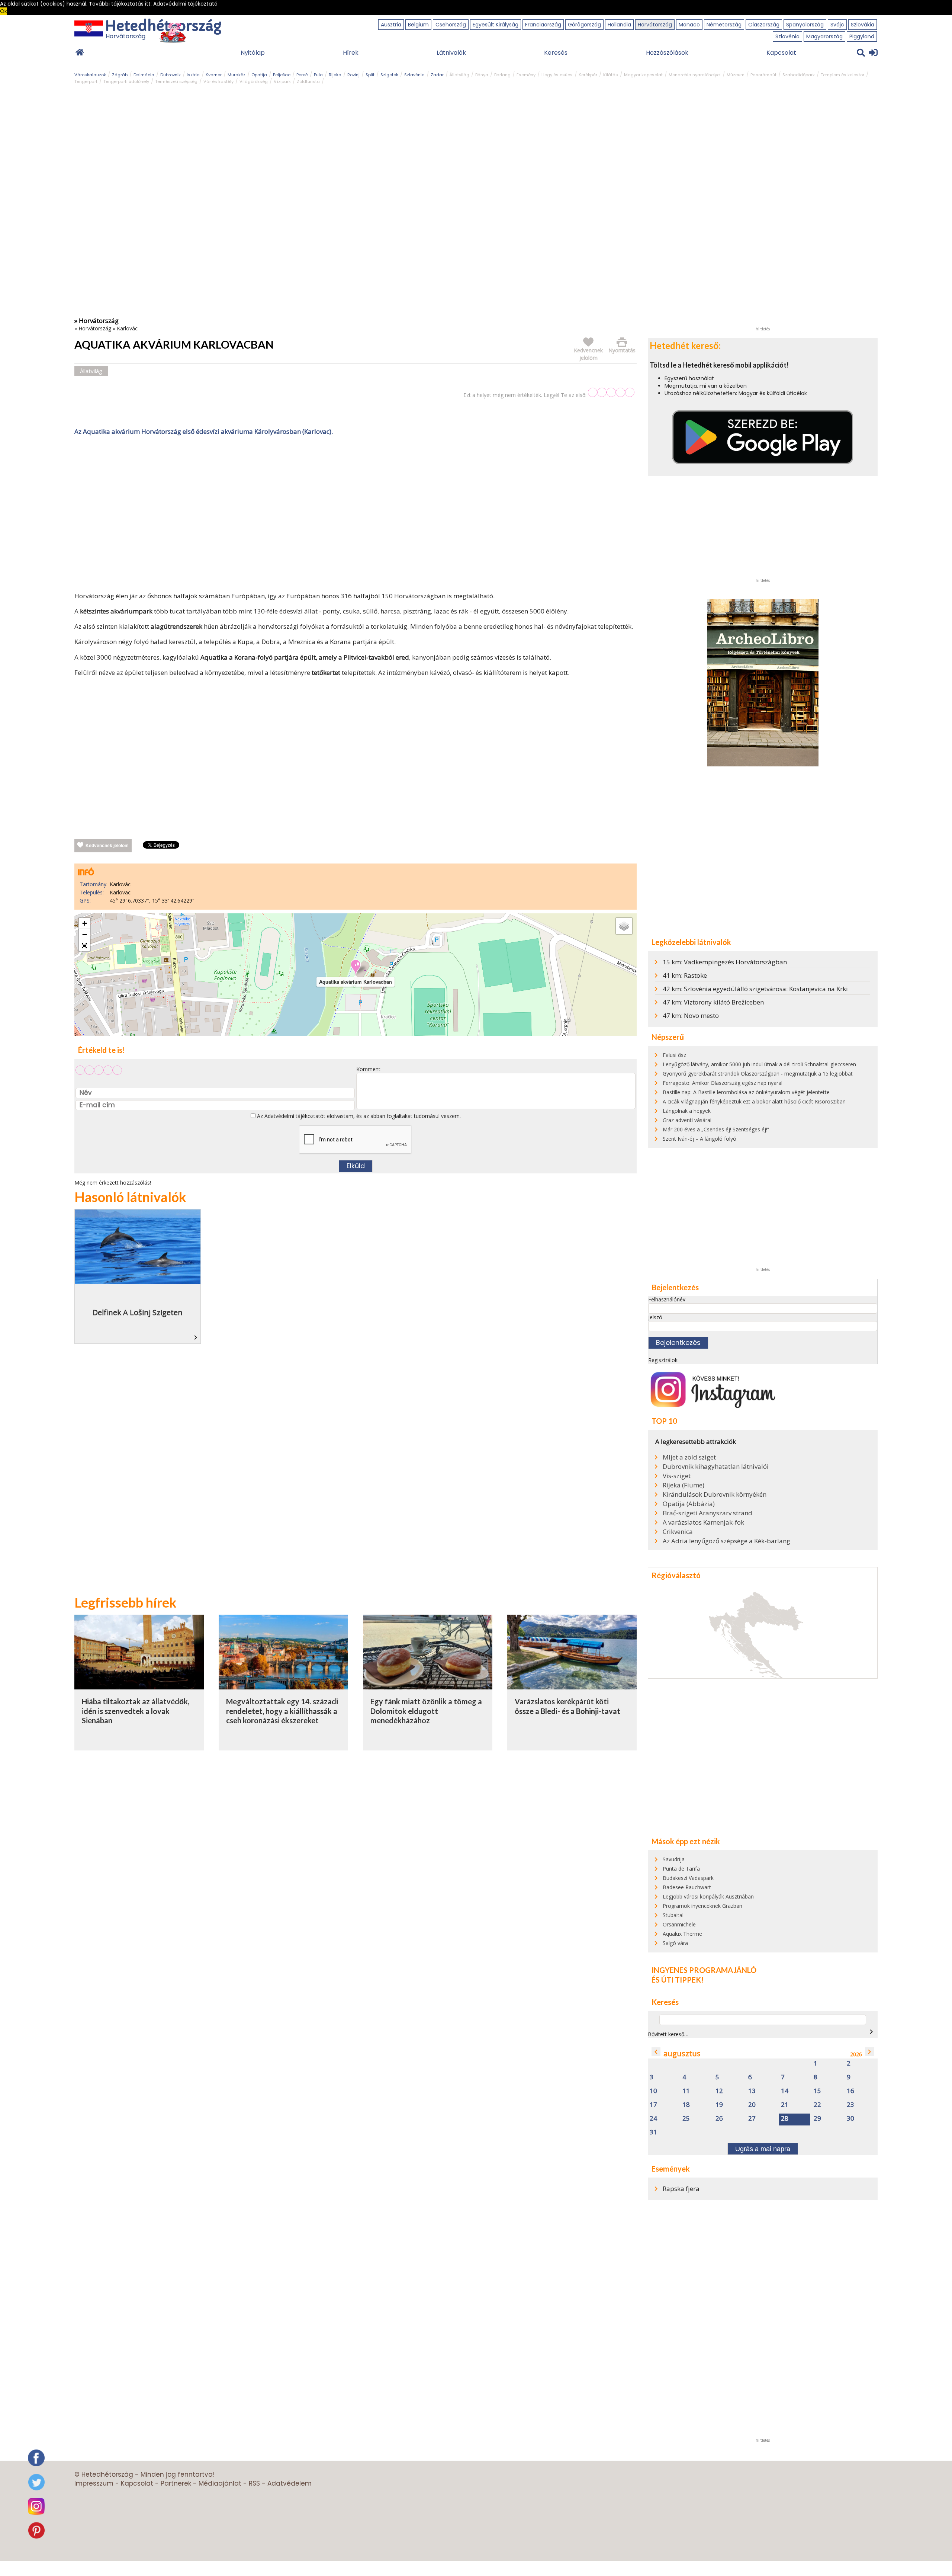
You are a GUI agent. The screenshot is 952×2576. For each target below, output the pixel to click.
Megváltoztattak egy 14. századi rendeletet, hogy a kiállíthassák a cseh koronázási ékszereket (282, 1711)
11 (686, 2091)
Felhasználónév (667, 1299)
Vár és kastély (218, 81)
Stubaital (673, 1915)
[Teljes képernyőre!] (84, 946)
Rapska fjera (681, 2189)
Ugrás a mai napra (763, 2149)
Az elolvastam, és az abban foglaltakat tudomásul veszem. (358, 1116)
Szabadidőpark (799, 75)
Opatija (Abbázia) (689, 1504)
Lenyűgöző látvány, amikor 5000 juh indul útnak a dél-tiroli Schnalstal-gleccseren (759, 1064)
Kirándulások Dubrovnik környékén (715, 1494)
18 (686, 2105)
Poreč (302, 75)
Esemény (526, 75)
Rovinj (353, 75)
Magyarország (824, 36)
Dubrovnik (171, 75)
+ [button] (85, 923)
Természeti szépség (176, 81)
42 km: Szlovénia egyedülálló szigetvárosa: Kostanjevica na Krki (755, 989)
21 (785, 2105)
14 (785, 2091)
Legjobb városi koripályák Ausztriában (708, 1896)
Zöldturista (308, 81)
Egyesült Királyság (496, 25)
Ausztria (391, 25)
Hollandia (619, 25)
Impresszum (94, 2483)
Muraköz (237, 75)
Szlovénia (787, 36)
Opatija (259, 75)
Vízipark (282, 81)
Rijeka (335, 75)
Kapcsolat (781, 53)
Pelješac (282, 75)
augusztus (682, 2053)
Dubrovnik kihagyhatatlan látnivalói (716, 1467)
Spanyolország (805, 25)
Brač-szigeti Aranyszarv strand (707, 1513)
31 (653, 2132)
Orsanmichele (679, 1924)
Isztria (193, 75)
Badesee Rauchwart (687, 1887)
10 (653, 2091)
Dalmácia (144, 75)
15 (817, 2091)
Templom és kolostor (842, 75)
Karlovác (127, 328)
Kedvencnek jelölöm (107, 846)
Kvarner (214, 75)
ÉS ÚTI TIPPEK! (678, 1980)
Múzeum (736, 75)
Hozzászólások (667, 53)
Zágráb (120, 75)
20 (752, 2105)
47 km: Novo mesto (691, 1015)
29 (817, 2119)
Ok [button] (4, 11)
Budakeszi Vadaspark (688, 1878)
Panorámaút (763, 75)
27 (752, 2119)
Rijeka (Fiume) (684, 1485)
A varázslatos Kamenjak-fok (703, 1522)
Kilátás (611, 75)
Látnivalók (451, 53)
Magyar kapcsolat (643, 75)
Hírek (351, 53)
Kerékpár (588, 75)
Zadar (437, 75)
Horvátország (655, 25)
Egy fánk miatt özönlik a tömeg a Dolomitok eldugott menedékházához (426, 1711)
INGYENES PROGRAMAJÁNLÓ (704, 1970)
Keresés (556, 53)
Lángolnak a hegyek (687, 1111)
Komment (368, 1069)
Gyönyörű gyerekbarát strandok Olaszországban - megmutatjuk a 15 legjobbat (758, 1074)
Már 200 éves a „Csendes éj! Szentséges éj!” (716, 1129)
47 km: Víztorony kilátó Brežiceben (713, 1002)
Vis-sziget (677, 1476)
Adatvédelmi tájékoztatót (295, 1116)
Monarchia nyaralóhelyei (695, 75)
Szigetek (389, 75)
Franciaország (543, 25)
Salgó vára (675, 1943)
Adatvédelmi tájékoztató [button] (185, 4)
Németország (724, 25)
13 (752, 2091)
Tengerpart (86, 81)
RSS (254, 2483)
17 (653, 2105)
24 (653, 2119)
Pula (318, 75)
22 (817, 2105)
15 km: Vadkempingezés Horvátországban (725, 962)
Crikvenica (678, 1532)
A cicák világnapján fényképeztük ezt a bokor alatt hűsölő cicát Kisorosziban (754, 1101)
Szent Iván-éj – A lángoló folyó (699, 1139)
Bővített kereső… (668, 2034)
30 (850, 2119)
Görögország (584, 25)
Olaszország (764, 25)
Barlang (502, 75)
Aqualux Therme (682, 1934)
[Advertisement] (356, 515)
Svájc (837, 25)
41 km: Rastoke (685, 975)
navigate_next (871, 2032)
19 (719, 2105)
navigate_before (656, 2052)
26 (719, 2119)
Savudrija (674, 1859)
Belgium (418, 25)
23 (850, 2105)
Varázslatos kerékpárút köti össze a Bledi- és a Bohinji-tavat (567, 1706)
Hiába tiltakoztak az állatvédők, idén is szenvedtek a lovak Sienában (136, 1711)
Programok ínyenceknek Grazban (702, 1906)
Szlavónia (414, 75)
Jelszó (655, 1317)
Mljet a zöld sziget (689, 1457)
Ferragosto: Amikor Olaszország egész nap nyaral (723, 1083)
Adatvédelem (290, 2483)
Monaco (689, 25)
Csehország (451, 25)
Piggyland (862, 36)
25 (686, 2119)
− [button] (85, 934)
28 (785, 2119)
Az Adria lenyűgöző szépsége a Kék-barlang (726, 1541)
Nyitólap (253, 53)
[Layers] (624, 926)
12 (719, 2091)
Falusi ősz (674, 1055)
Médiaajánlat (220, 2483)
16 (850, 2091)
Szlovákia (863, 25)
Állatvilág (459, 75)
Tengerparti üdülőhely (126, 81)
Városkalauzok (90, 75)
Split (370, 75)
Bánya (482, 75)
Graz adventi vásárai (687, 1120)
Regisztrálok (663, 1360)
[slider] (611, 392)
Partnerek (176, 2483)
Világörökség (254, 81)
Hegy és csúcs (557, 75)
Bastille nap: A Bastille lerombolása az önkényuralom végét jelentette (746, 1092)
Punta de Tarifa (681, 1869)
